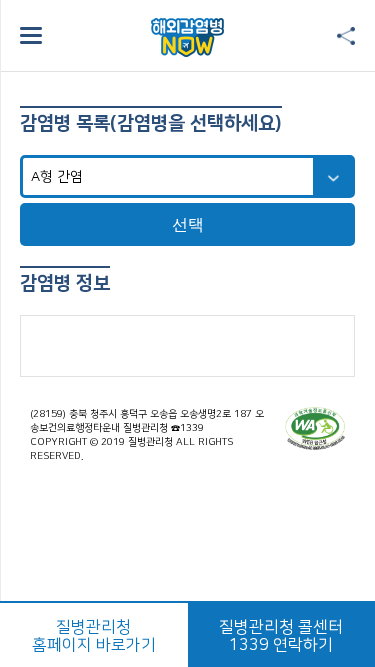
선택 (188, 224)
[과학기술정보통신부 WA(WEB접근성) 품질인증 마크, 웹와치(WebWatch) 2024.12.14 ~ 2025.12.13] (315, 428)
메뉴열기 (31, 35)
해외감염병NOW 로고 (187, 37)
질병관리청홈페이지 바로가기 (94, 636)
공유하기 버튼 (346, 36)
